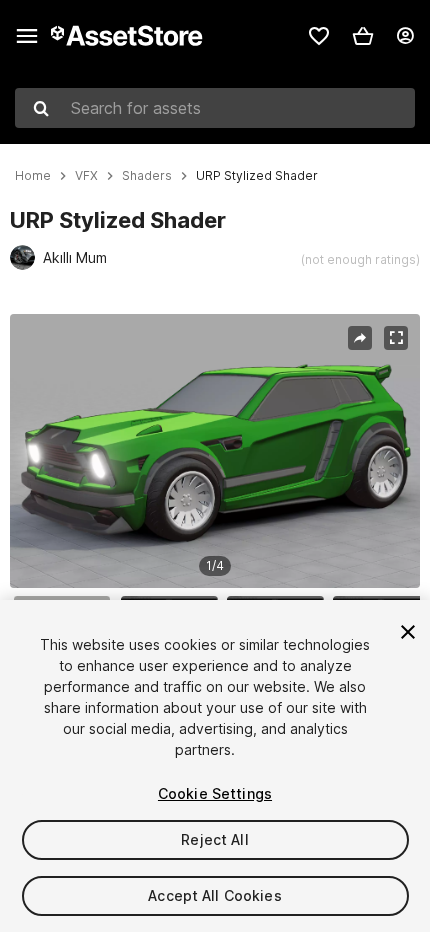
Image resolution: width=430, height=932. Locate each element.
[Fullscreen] (396, 338)
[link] (319, 36)
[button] (363, 36)
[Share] (360, 338)
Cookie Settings (215, 793)
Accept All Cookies (215, 895)
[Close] (408, 632)
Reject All (214, 839)
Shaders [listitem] (147, 176)
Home (33, 176)
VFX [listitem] (86, 176)
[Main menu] (27, 36)
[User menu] (405, 36)
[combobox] (215, 108)
